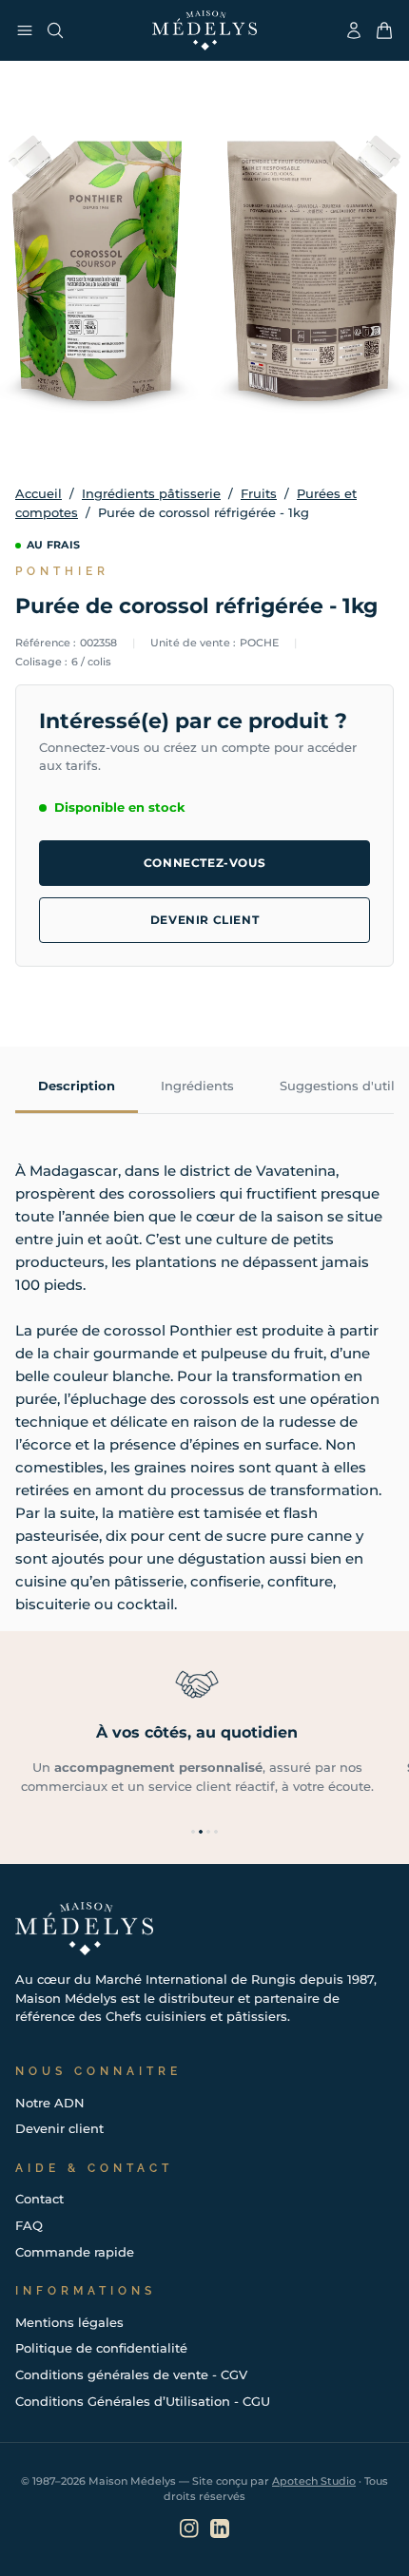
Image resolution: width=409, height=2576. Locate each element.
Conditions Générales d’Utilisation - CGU (143, 2401)
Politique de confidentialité (101, 2348)
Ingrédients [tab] (197, 1086)
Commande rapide (75, 2252)
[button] (193, 1832)
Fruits (259, 493)
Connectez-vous (204, 863)
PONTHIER (62, 571)
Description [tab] (77, 1086)
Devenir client (204, 920)
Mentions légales (69, 2322)
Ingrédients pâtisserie (151, 493)
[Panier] (384, 30)
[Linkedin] (220, 2528)
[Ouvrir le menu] (25, 30)
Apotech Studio (314, 2481)
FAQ (29, 2225)
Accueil (39, 493)
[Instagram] (189, 2528)
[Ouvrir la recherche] (55, 30)
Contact (39, 2199)
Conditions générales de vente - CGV (131, 2374)
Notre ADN (50, 2103)
